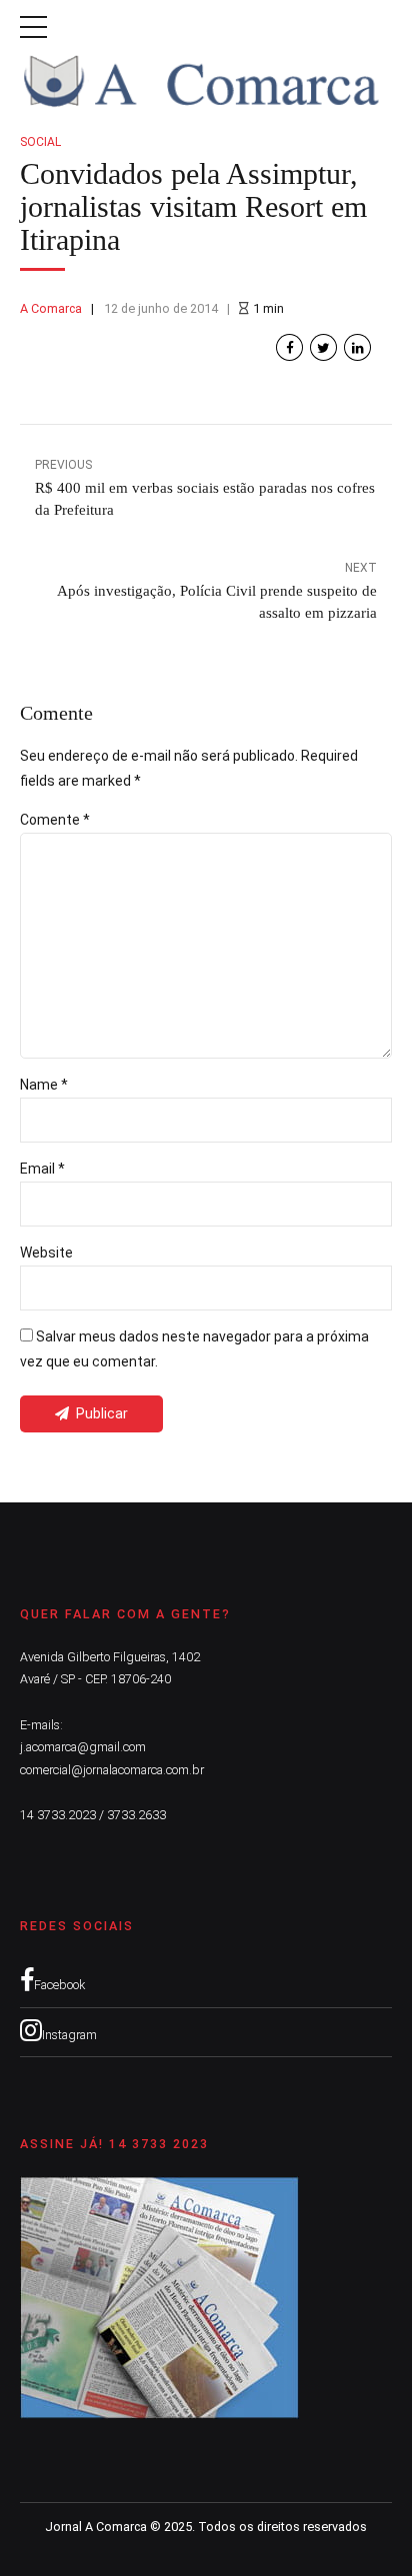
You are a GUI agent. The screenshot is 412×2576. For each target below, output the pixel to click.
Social (40, 142)
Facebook (59, 1985)
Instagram (69, 2035)
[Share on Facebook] (289, 347)
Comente (55, 820)
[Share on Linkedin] (357, 347)
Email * (42, 1169)
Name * (44, 1085)
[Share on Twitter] (323, 347)
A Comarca (51, 308)
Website (46, 1253)
